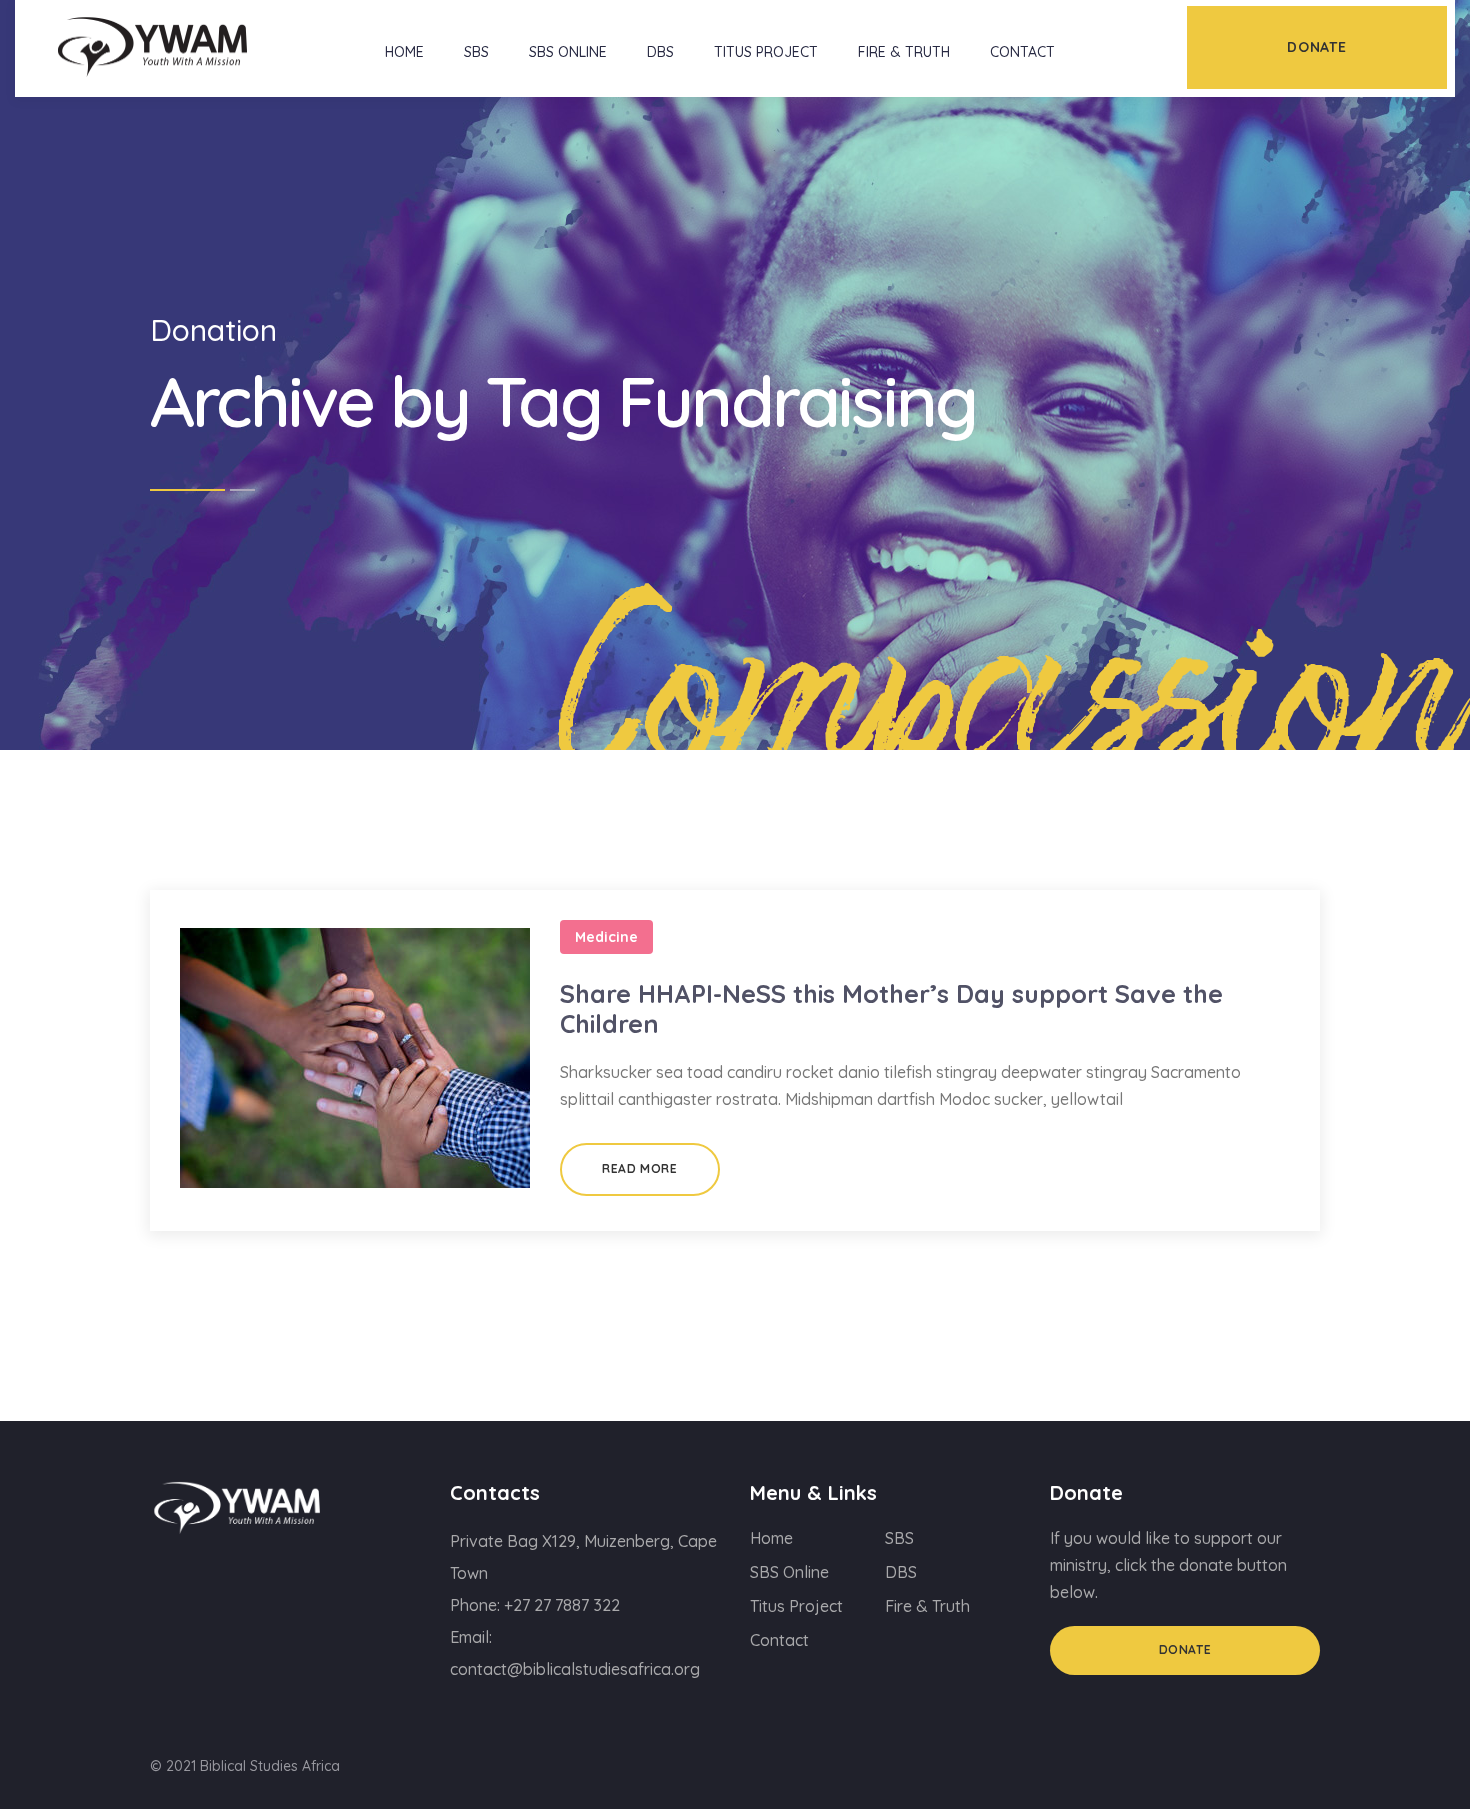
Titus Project (766, 52)
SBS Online (568, 52)
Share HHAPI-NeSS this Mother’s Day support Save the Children (891, 1008)
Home (404, 52)
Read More (639, 1168)
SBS (476, 52)
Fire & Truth (904, 52)
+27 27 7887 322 (562, 1605)
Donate (1185, 1649)
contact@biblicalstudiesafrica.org (575, 1669)
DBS (660, 52)
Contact (1022, 52)
